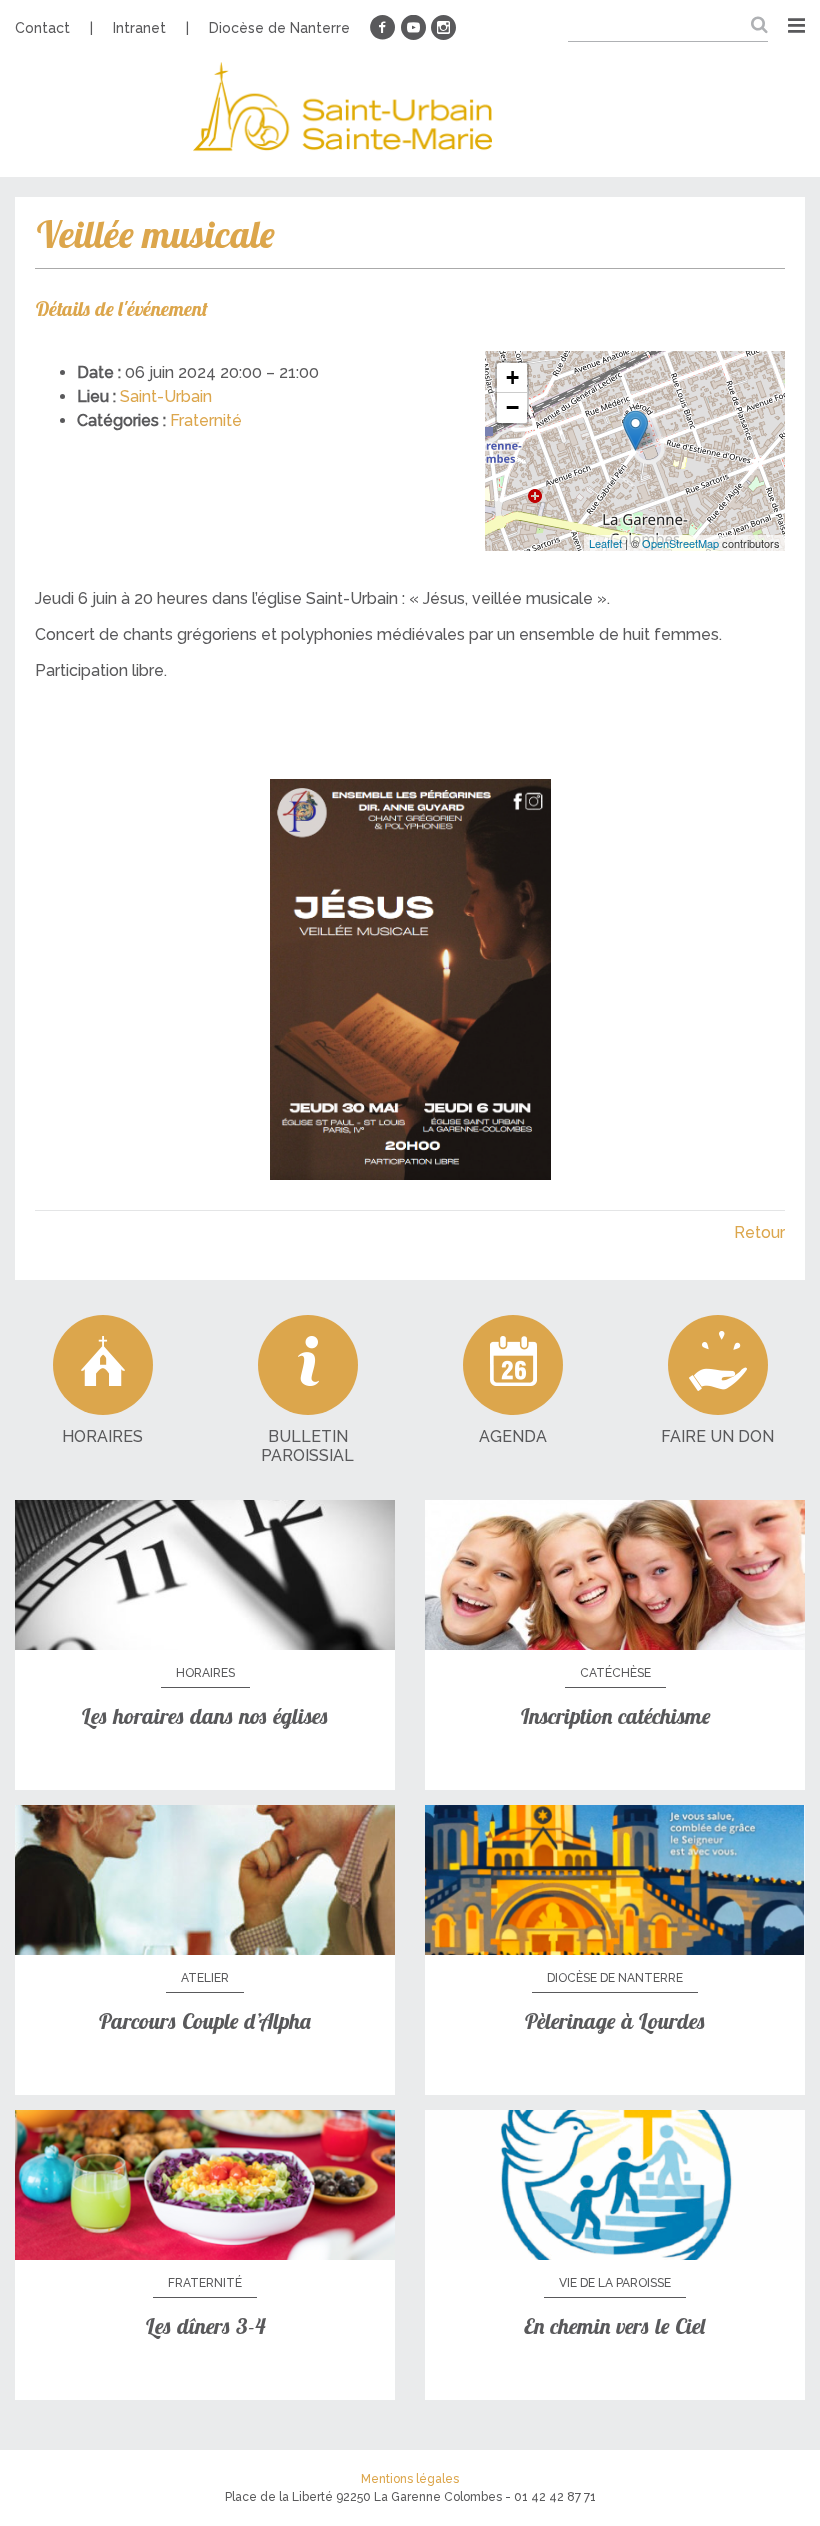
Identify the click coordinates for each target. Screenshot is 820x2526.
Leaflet (605, 543)
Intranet (139, 28)
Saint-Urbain (166, 396)
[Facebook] (383, 28)
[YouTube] (413, 28)
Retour (759, 1232)
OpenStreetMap (680, 543)
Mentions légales (410, 2479)
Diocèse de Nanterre (279, 28)
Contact (42, 28)
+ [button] (512, 377)
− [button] (512, 407)
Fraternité (206, 420)
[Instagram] (443, 28)
